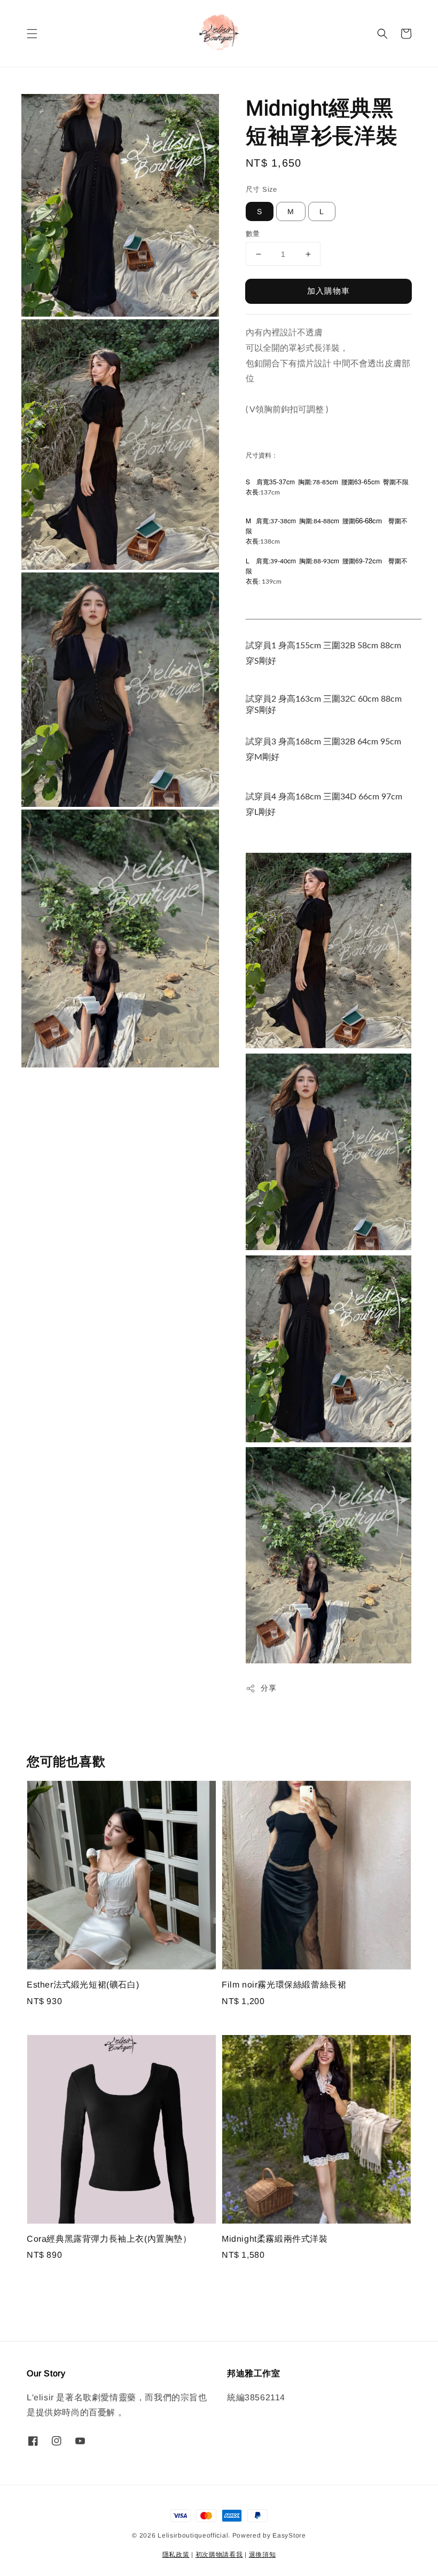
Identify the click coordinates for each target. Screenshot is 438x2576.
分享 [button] (268, 1688)
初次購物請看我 (219, 2555)
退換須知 (263, 2555)
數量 (253, 234)
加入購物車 (328, 291)
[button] (32, 34)
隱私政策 (176, 2555)
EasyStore (289, 2535)
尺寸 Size (261, 189)
